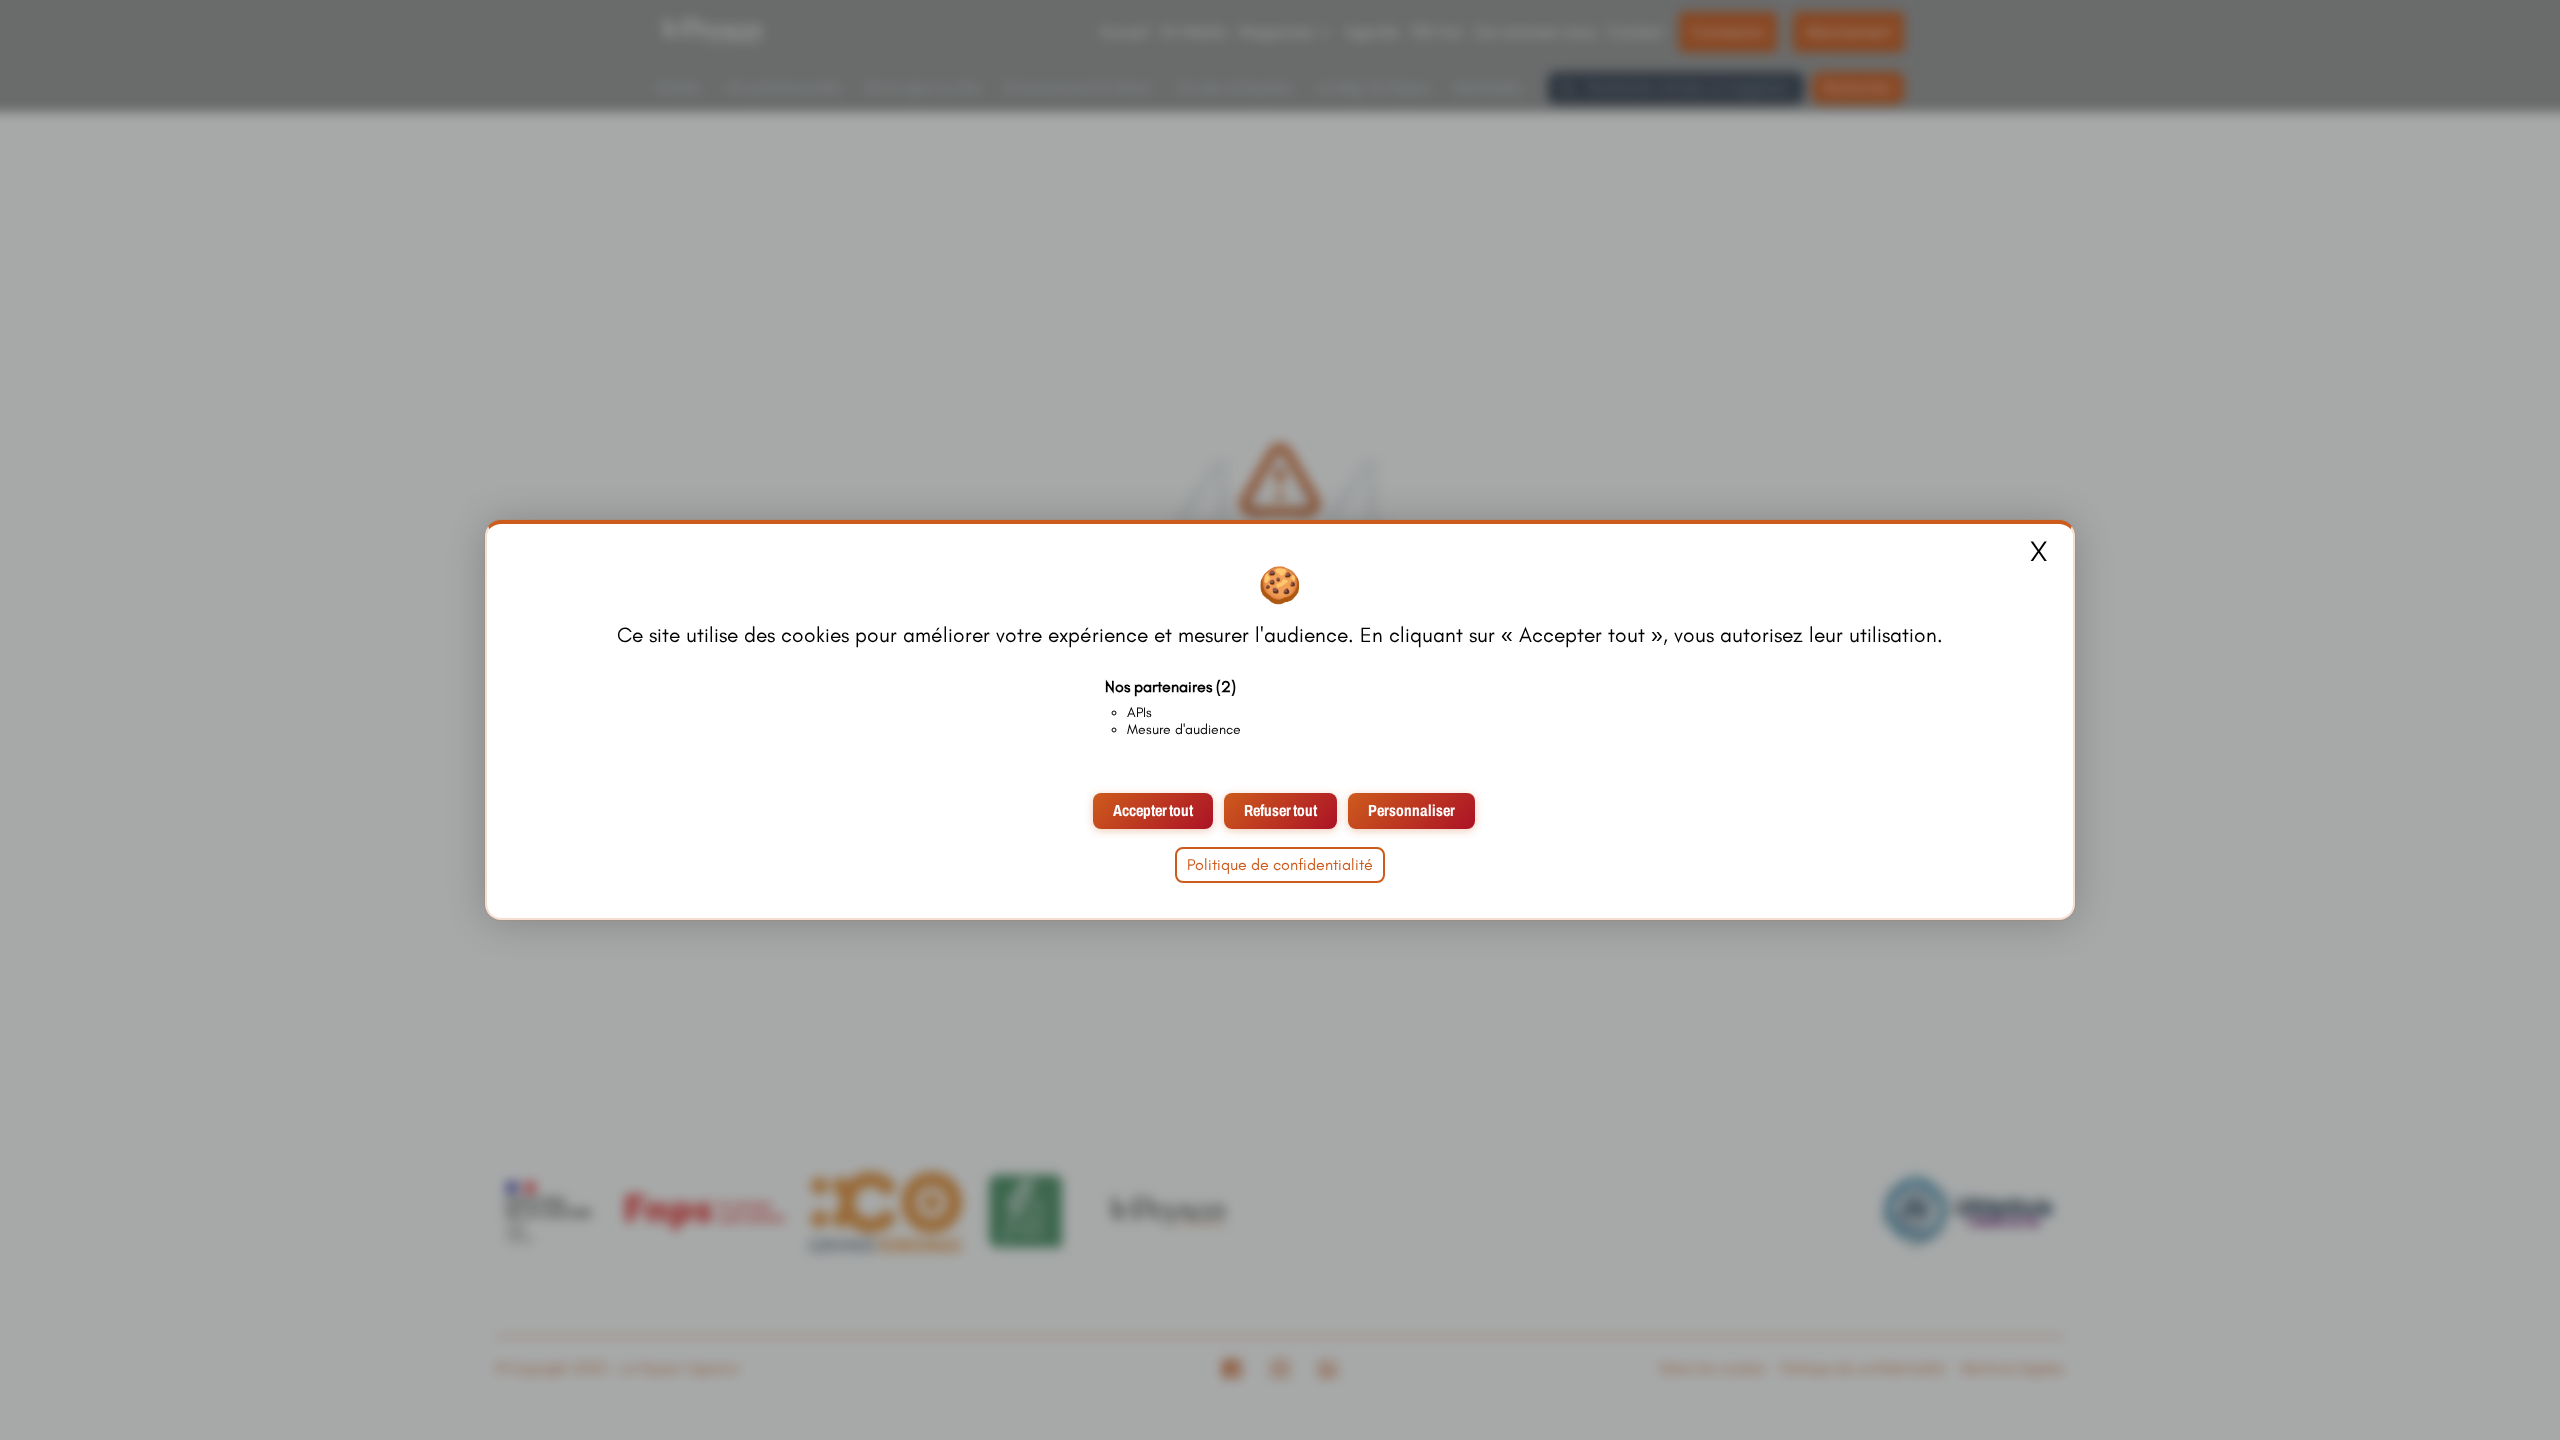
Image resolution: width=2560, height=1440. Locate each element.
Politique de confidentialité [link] (1280, 864)
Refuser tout (1280, 810)
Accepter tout (1153, 810)
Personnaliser (1411, 810)
